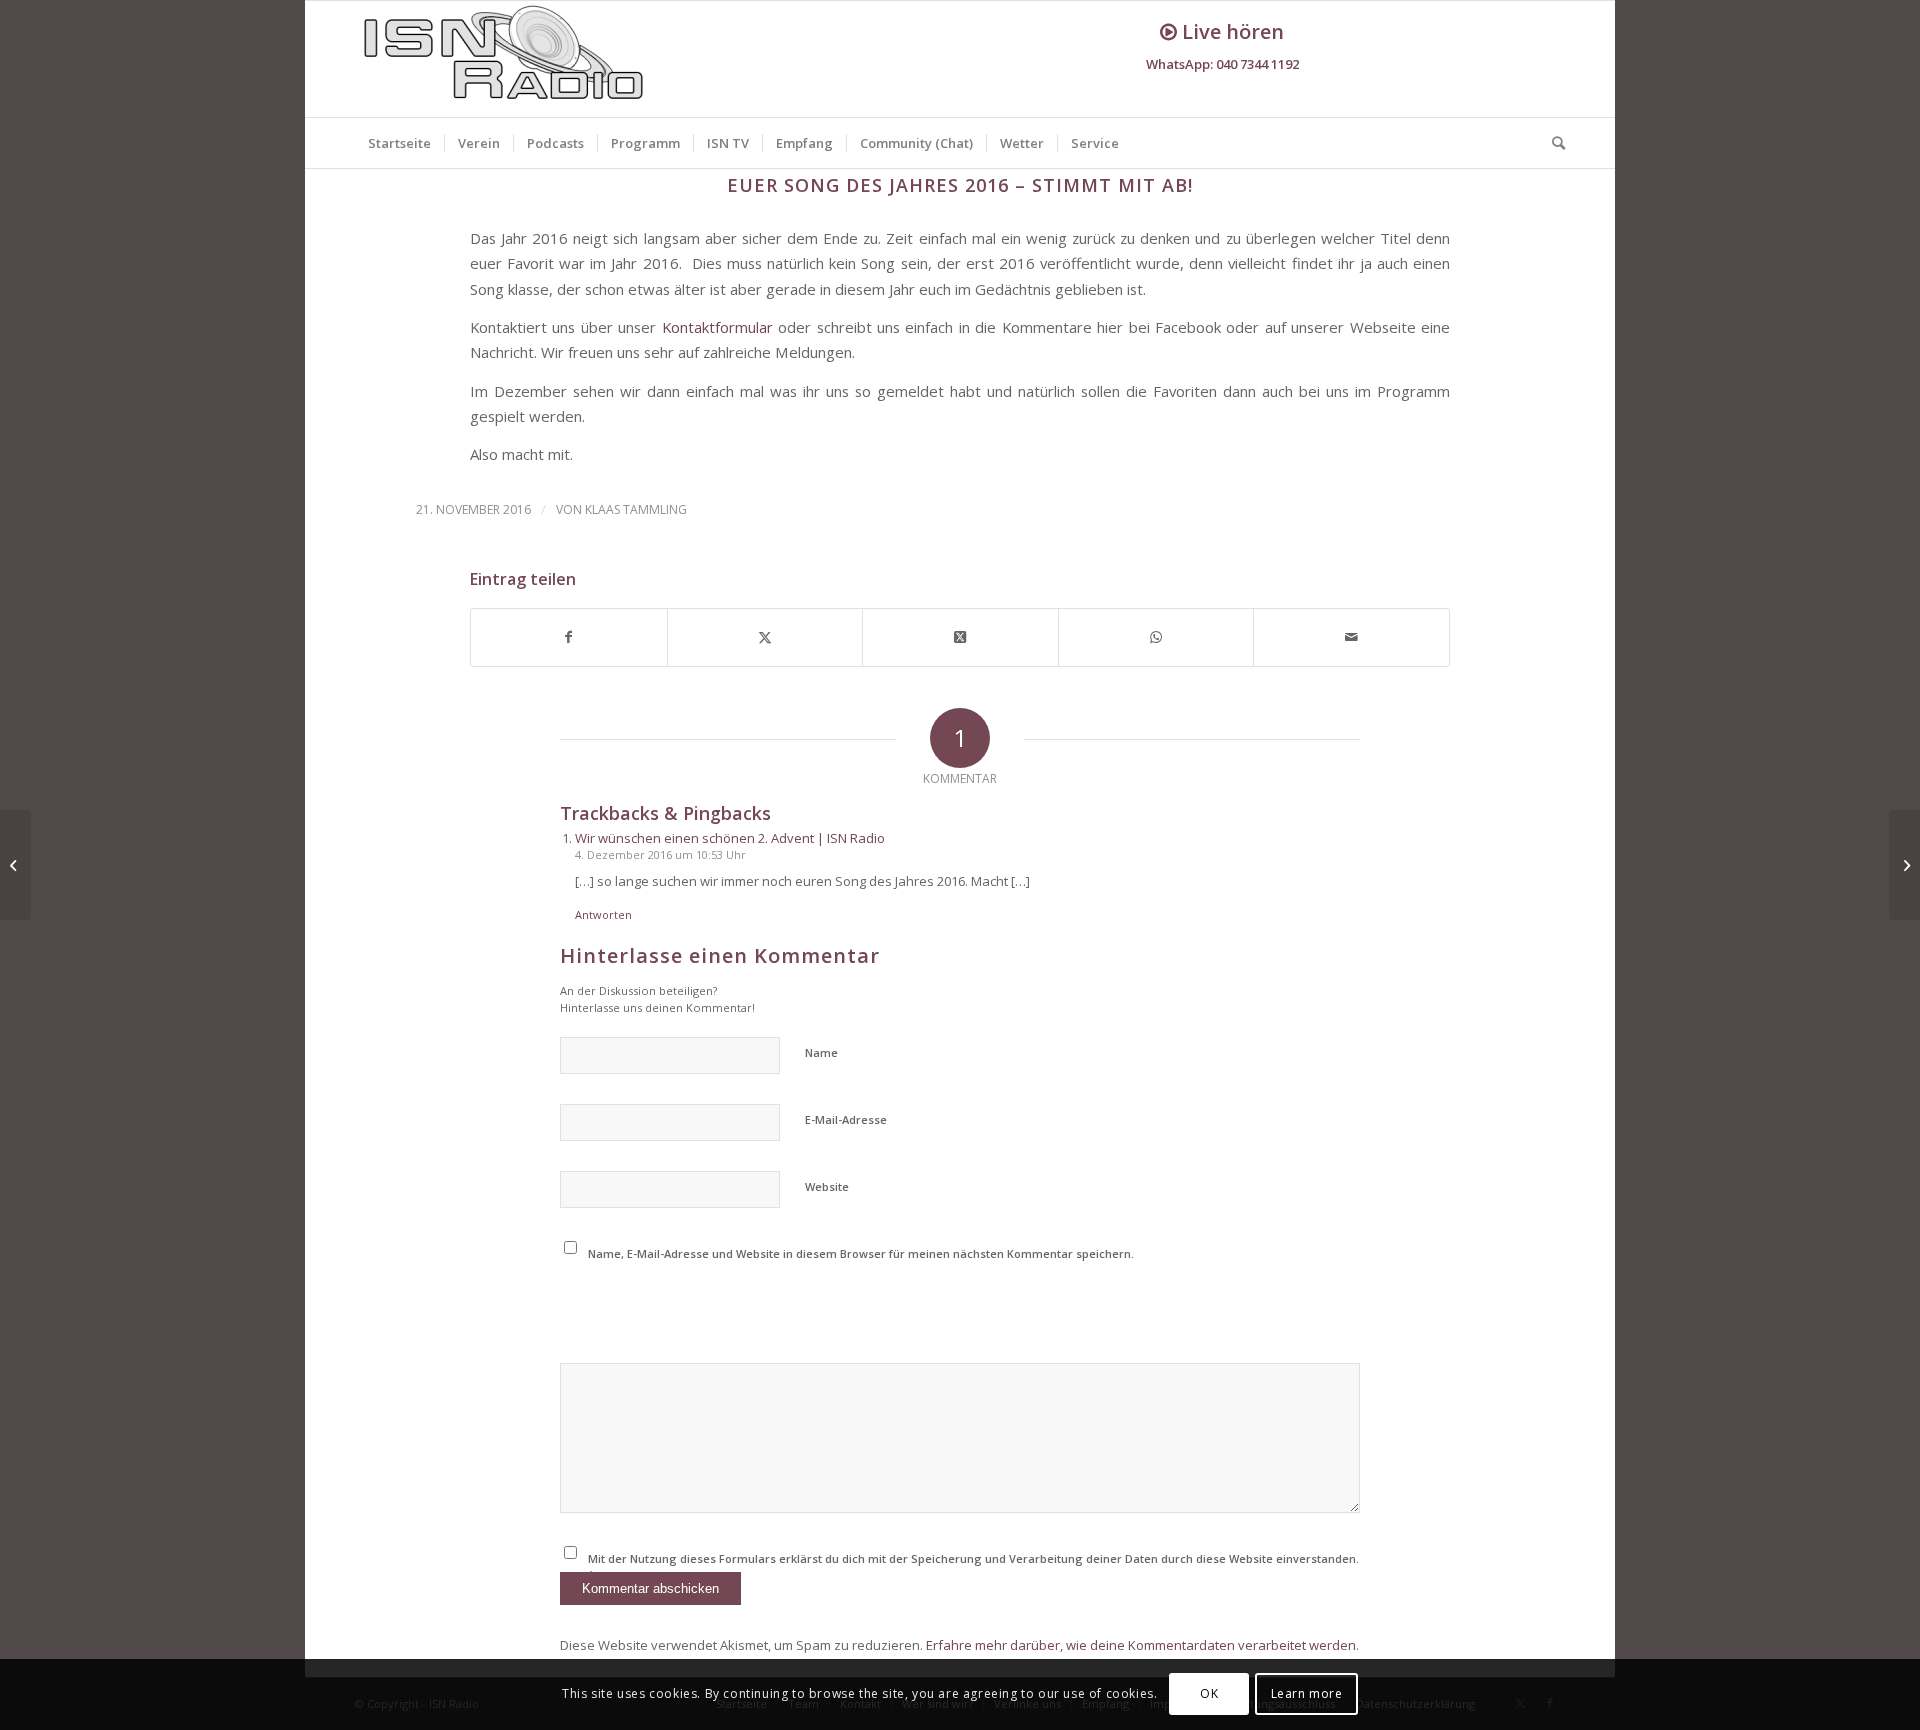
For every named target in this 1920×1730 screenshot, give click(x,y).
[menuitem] (399, 143)
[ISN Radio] (505, 59)
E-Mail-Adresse (846, 1119)
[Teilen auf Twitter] (765, 637)
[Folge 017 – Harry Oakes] (1904, 865)
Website (827, 1186)
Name (821, 1052)
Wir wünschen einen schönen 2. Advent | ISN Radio (730, 838)
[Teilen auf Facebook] (569, 637)
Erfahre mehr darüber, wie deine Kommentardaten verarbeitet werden (1141, 1645)
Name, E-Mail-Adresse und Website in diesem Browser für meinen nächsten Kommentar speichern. (861, 1253)
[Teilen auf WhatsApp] (1156, 637)
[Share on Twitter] (960, 637)
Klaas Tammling (636, 509)
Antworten (603, 914)
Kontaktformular (717, 327)
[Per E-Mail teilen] (1351, 637)
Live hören (1230, 31)
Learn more (1307, 1694)
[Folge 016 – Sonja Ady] (15, 865)
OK (1209, 1694)
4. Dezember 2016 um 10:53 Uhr (660, 854)
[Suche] (1552, 143)
